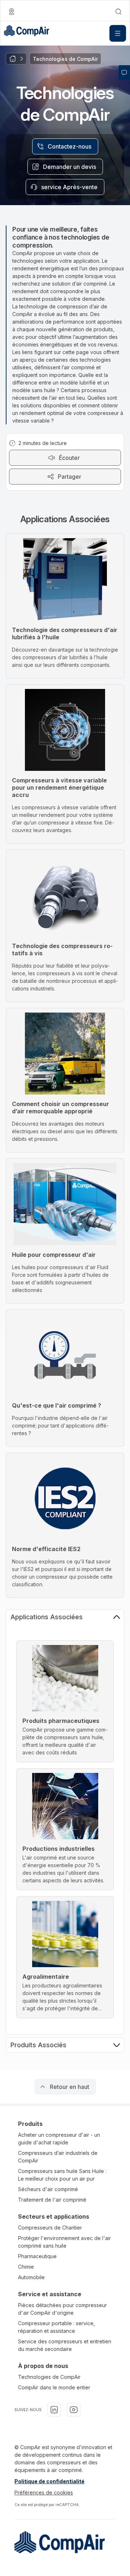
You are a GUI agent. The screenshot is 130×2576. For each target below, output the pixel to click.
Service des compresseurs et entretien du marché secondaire (65, 2345)
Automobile (31, 2277)
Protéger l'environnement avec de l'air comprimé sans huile (64, 2242)
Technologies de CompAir (49, 2377)
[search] (118, 12)
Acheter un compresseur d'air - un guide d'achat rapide (59, 2139)
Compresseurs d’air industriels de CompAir (58, 2157)
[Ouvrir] (118, 33)
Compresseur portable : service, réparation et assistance (57, 2327)
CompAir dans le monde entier (54, 2387)
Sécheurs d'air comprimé (48, 2189)
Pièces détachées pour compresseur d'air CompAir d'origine (62, 2309)
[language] (12, 12)
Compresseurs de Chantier (50, 2228)
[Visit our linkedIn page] (54, 2410)
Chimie (26, 2267)
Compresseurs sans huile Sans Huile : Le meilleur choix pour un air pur (62, 2175)
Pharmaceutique (37, 2256)
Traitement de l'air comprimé (52, 2200)
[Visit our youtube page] (74, 2410)
